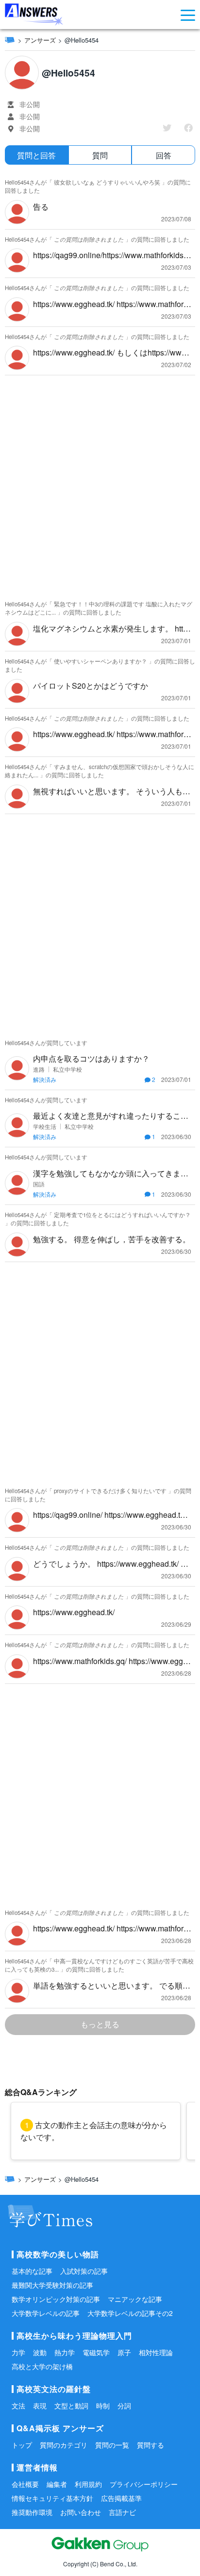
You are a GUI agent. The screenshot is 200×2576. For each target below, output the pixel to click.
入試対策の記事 (84, 2271)
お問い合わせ (81, 2512)
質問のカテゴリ (64, 2445)
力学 (18, 2352)
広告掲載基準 (121, 2498)
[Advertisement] (100, 485)
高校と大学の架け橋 (42, 2366)
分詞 (124, 2406)
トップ (22, 2445)
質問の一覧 (112, 2445)
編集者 (57, 2484)
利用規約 (88, 2484)
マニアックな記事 (135, 2299)
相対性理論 (156, 2352)
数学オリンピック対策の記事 (56, 2299)
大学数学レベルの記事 (46, 2313)
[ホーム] (10, 40)
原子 (124, 2352)
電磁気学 (96, 2352)
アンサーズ (40, 40)
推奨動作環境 (32, 2512)
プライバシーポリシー (144, 2484)
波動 (40, 2352)
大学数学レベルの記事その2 (130, 2313)
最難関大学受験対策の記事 (52, 2285)
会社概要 (25, 2484)
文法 (18, 2406)
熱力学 (65, 2352)
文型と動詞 (71, 2406)
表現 (40, 2406)
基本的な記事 (32, 2271)
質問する (150, 2445)
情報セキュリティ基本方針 (52, 2498)
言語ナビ (122, 2512)
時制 (103, 2406)
